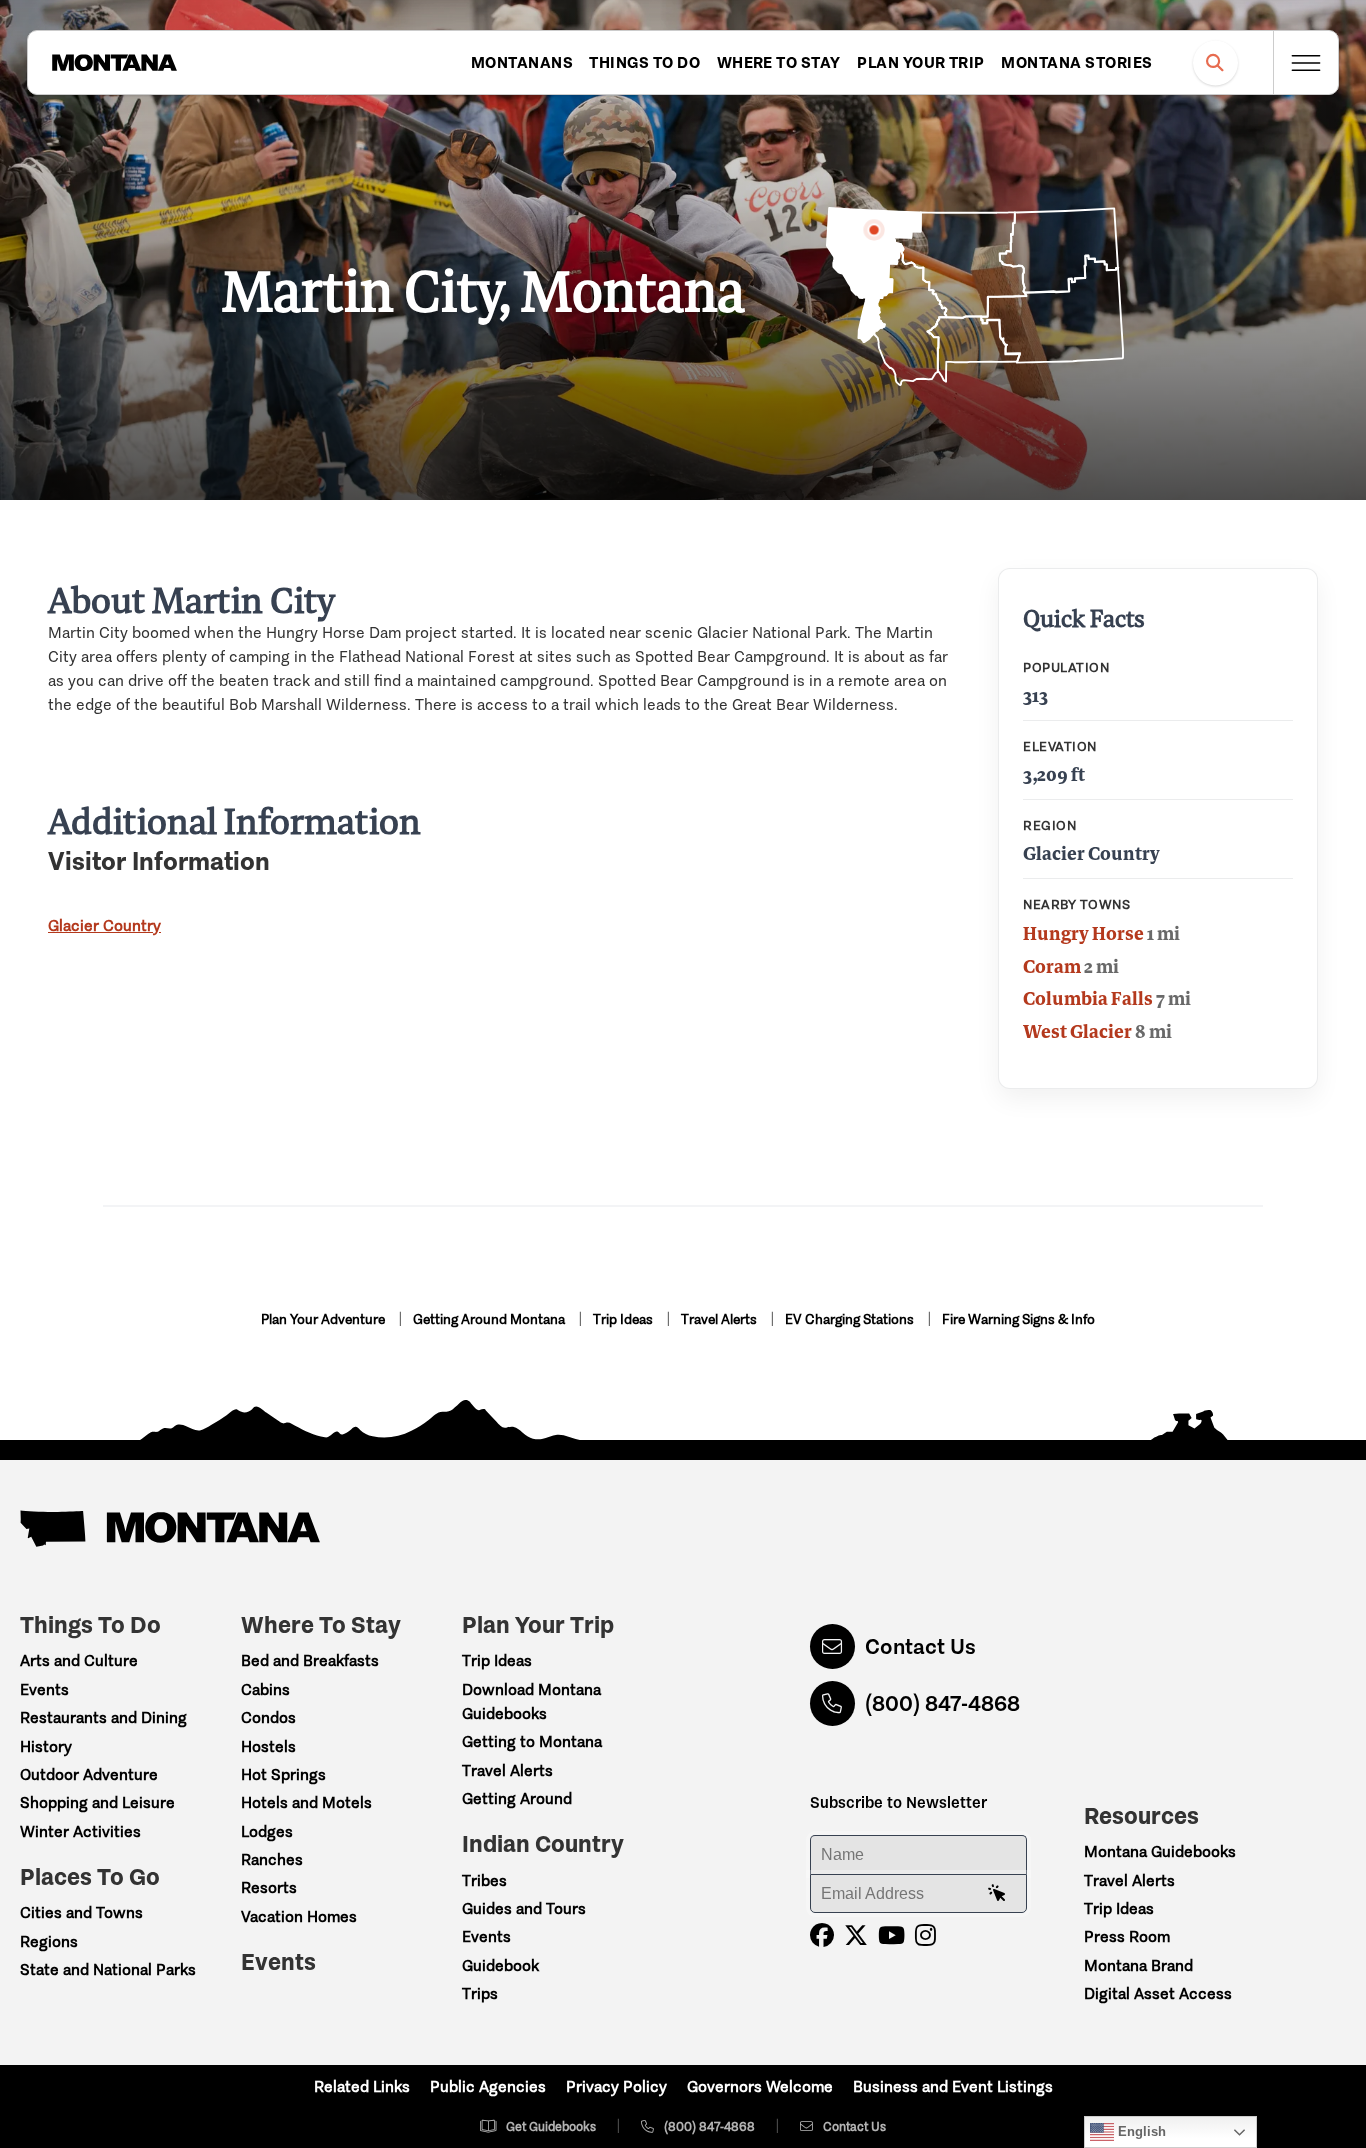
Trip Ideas (624, 1319)
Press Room (1127, 1936)
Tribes (484, 1880)
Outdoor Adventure (89, 1774)
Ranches (272, 1859)
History (46, 1746)
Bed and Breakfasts (310, 1660)
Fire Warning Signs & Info (1018, 1319)
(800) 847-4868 (942, 1703)
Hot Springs (283, 1774)
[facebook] (822, 1935)
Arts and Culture (79, 1660)
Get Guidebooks (551, 2126)
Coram (1052, 966)
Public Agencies (488, 2086)
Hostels (268, 1746)
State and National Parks (108, 1969)
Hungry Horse (1083, 933)
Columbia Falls (1088, 998)
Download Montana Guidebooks (531, 1701)
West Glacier (1077, 1031)
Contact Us (920, 1646)
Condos (268, 1717)
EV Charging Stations (851, 1319)
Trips (480, 1993)
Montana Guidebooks (1160, 1851)
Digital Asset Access (1158, 1993)
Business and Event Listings (953, 2086)
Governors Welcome (760, 2086)
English (1140, 2131)
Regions (49, 1941)
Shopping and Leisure (97, 1802)
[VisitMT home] (114, 63)
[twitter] (856, 1935)
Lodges (267, 1831)
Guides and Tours (524, 1908)
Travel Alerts (720, 1319)
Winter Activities (80, 1831)
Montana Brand (1138, 1965)
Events (44, 1689)
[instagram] (925, 1935)
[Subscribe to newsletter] (997, 1894)
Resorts (269, 1887)
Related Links (362, 2086)
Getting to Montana (532, 1741)
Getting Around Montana (490, 1319)
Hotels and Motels (306, 1802)
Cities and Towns (81, 1912)
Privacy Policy (616, 2086)
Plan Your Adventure (324, 1319)
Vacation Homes (299, 1916)
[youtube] (891, 1935)
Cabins (265, 1689)
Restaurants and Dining (103, 1717)
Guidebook (500, 1965)
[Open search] (1215, 62)
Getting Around (517, 1798)
